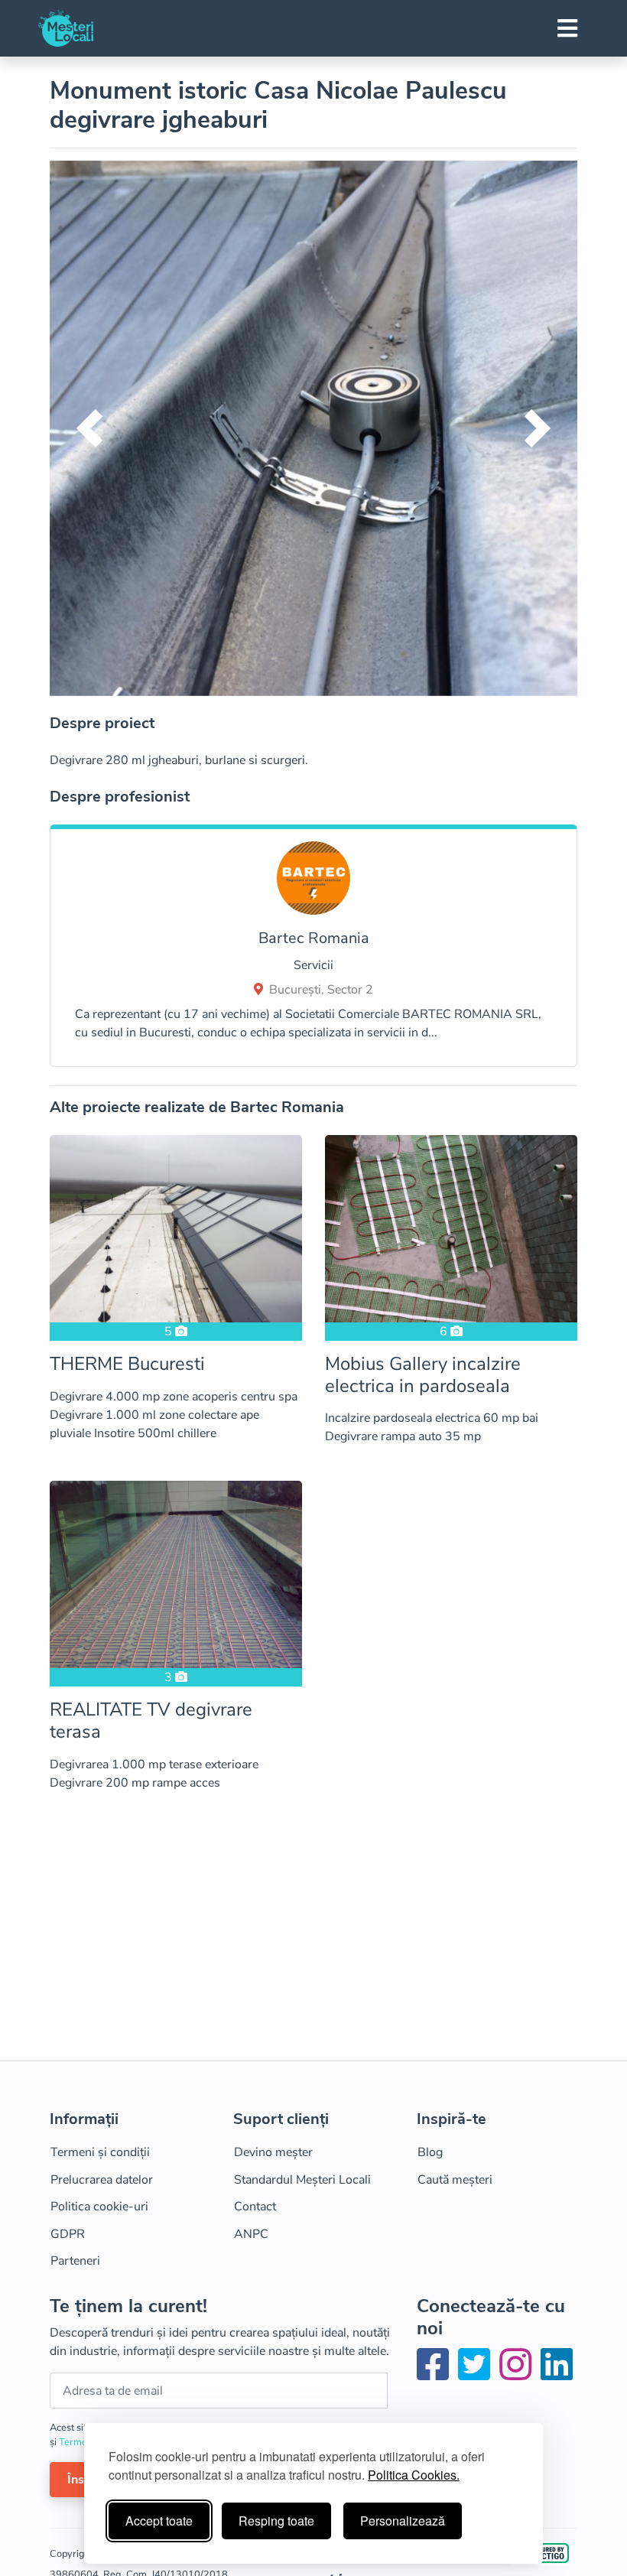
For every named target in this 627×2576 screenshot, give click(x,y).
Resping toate (276, 2521)
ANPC (251, 2234)
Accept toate (159, 2521)
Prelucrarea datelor (102, 2180)
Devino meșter (273, 2152)
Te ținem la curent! (128, 2306)
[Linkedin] (557, 2374)
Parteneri (75, 2261)
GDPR (68, 2234)
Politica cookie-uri (99, 2207)
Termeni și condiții (100, 2152)
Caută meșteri (455, 2180)
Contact (255, 2207)
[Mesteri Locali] (66, 28)
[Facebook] (436, 2374)
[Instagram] (518, 2374)
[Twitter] (477, 2374)
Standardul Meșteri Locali (302, 2180)
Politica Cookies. (414, 2475)
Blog (430, 2152)
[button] (89, 428)
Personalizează (403, 2521)
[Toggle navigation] (567, 28)
